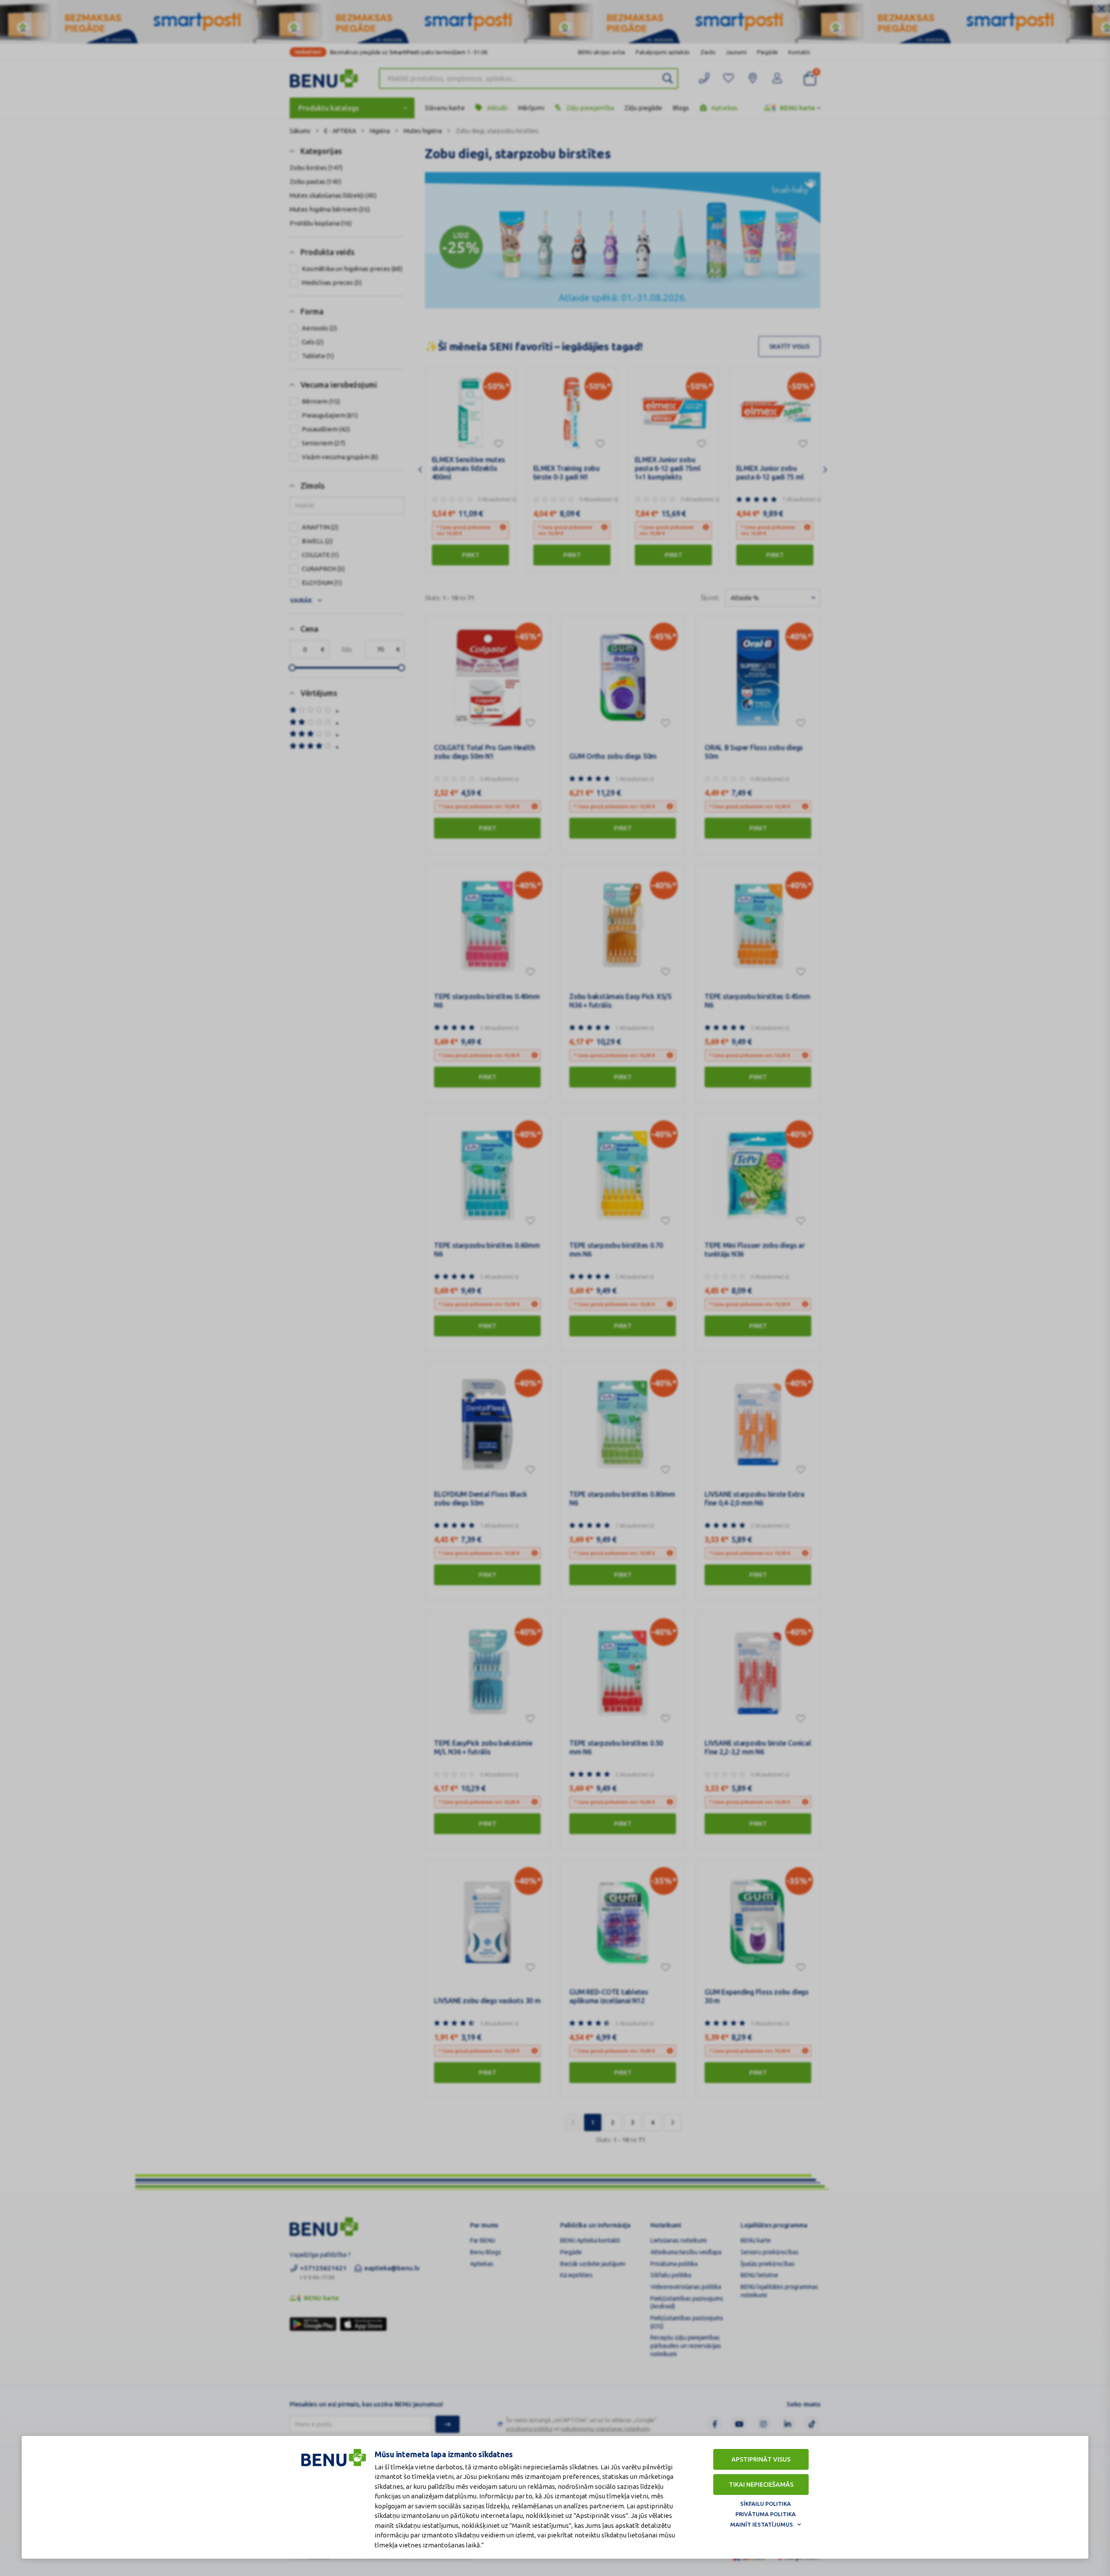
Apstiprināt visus (761, 2459)
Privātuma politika (766, 2514)
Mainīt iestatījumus (762, 2524)
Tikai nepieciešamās (761, 2485)
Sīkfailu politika (766, 2504)
